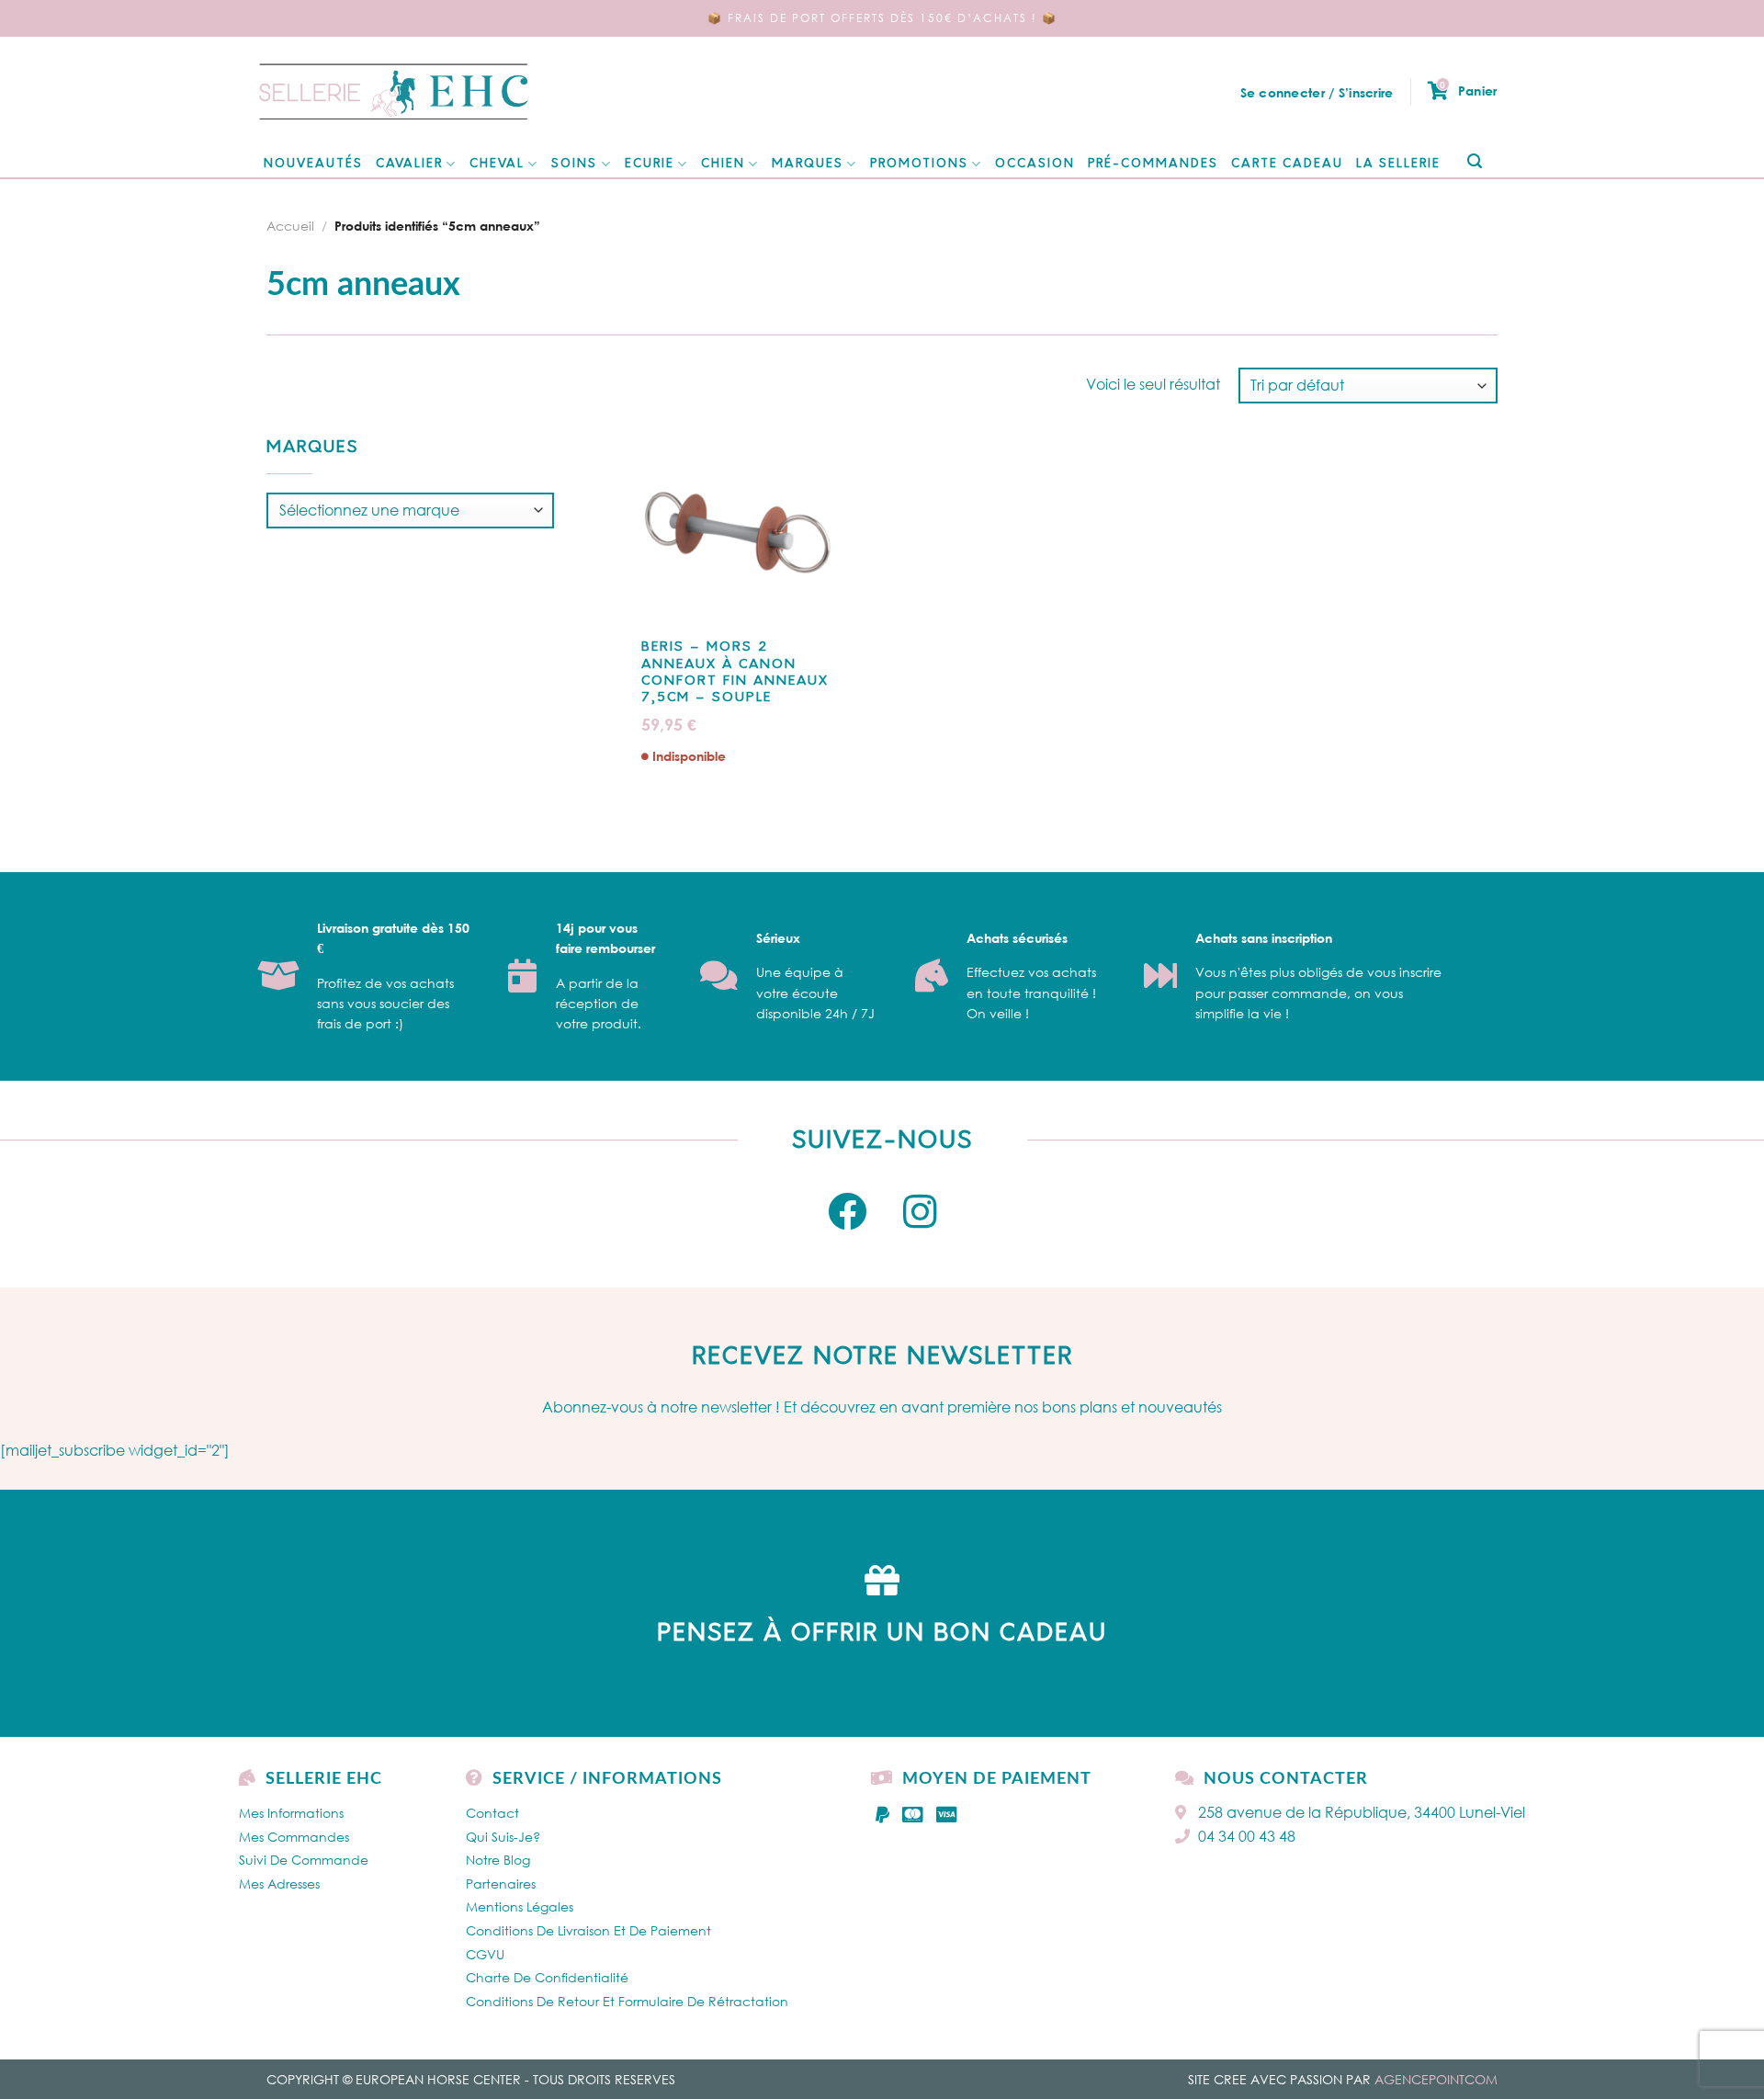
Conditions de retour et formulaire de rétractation (627, 2001)
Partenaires (501, 1883)
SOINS (574, 164)
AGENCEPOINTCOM (1436, 2079)
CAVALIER (409, 164)
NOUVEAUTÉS (313, 164)
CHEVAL (497, 164)
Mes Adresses (279, 1883)
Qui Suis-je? (503, 1837)
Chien (723, 164)
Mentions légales (520, 1906)
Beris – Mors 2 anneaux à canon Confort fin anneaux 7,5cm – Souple (735, 673)
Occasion (1035, 164)
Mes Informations (291, 1813)
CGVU (485, 1954)
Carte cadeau (1287, 164)
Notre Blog (498, 1860)
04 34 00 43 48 (1247, 1836)
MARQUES (808, 164)
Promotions (919, 164)
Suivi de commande (304, 1860)
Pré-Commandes (1153, 164)
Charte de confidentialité (547, 1977)
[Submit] (1474, 162)
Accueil (290, 226)
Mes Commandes (294, 1837)
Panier (1468, 90)
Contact (492, 1813)
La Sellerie (1398, 164)
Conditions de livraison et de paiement (588, 1930)
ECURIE (650, 164)
